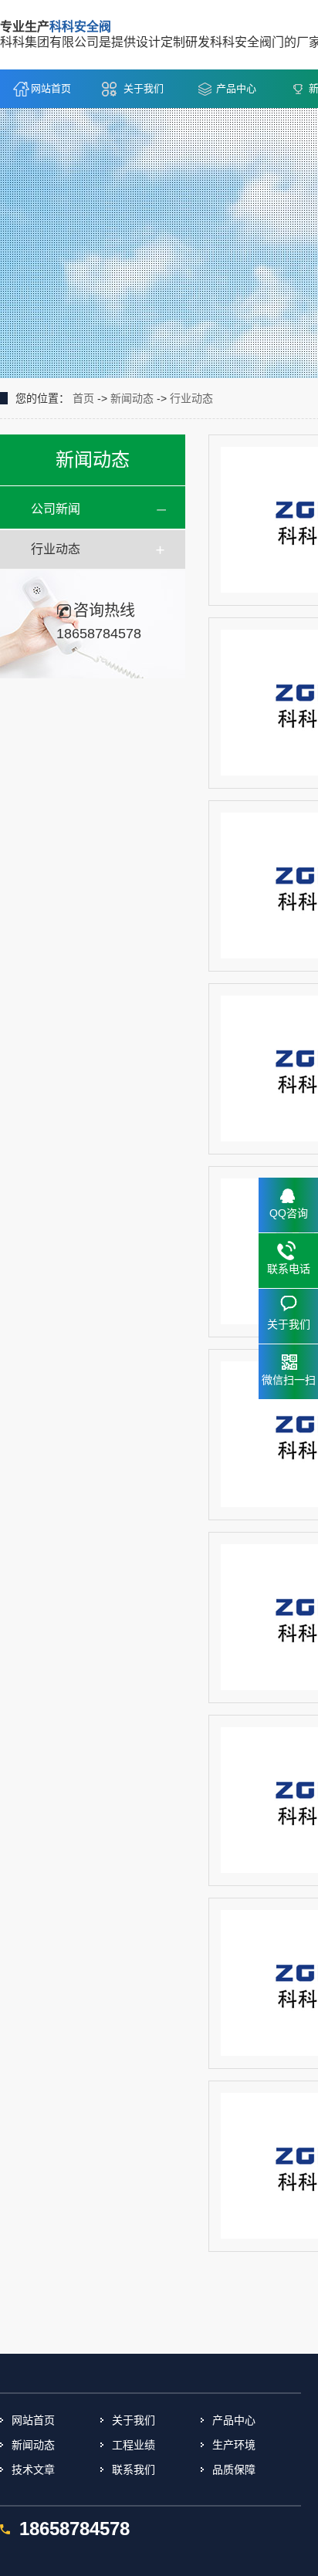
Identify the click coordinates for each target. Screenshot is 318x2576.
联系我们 (134, 2470)
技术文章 (33, 2470)
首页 (83, 398)
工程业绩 (134, 2445)
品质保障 (234, 2470)
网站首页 (51, 88)
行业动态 (191, 398)
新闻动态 (132, 398)
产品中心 (236, 88)
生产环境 (234, 2445)
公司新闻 (56, 509)
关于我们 (144, 88)
